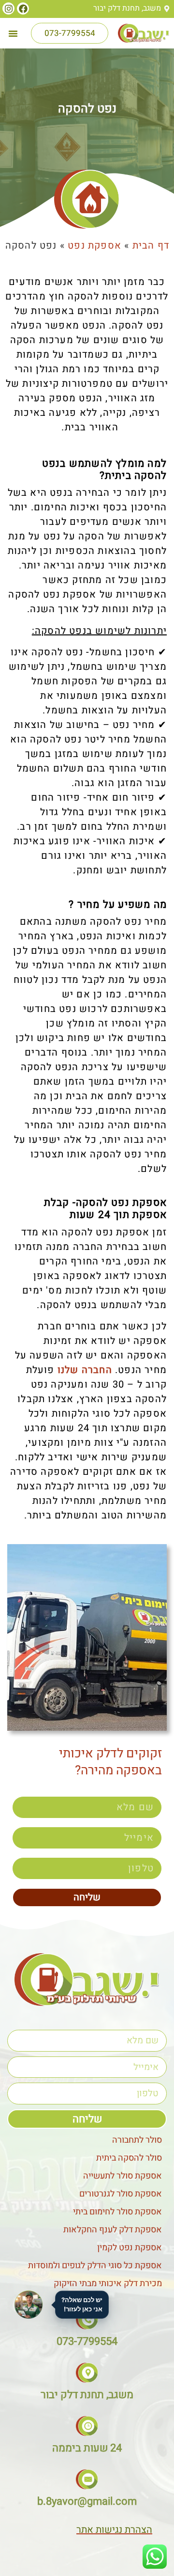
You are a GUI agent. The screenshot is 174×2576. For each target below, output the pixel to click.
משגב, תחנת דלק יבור (87, 2395)
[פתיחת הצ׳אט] (29, 2305)
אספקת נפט (94, 245)
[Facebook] (23, 8)
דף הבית (151, 245)
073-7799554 (87, 2341)
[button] (13, 33)
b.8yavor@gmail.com (87, 2501)
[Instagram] (8, 8)
